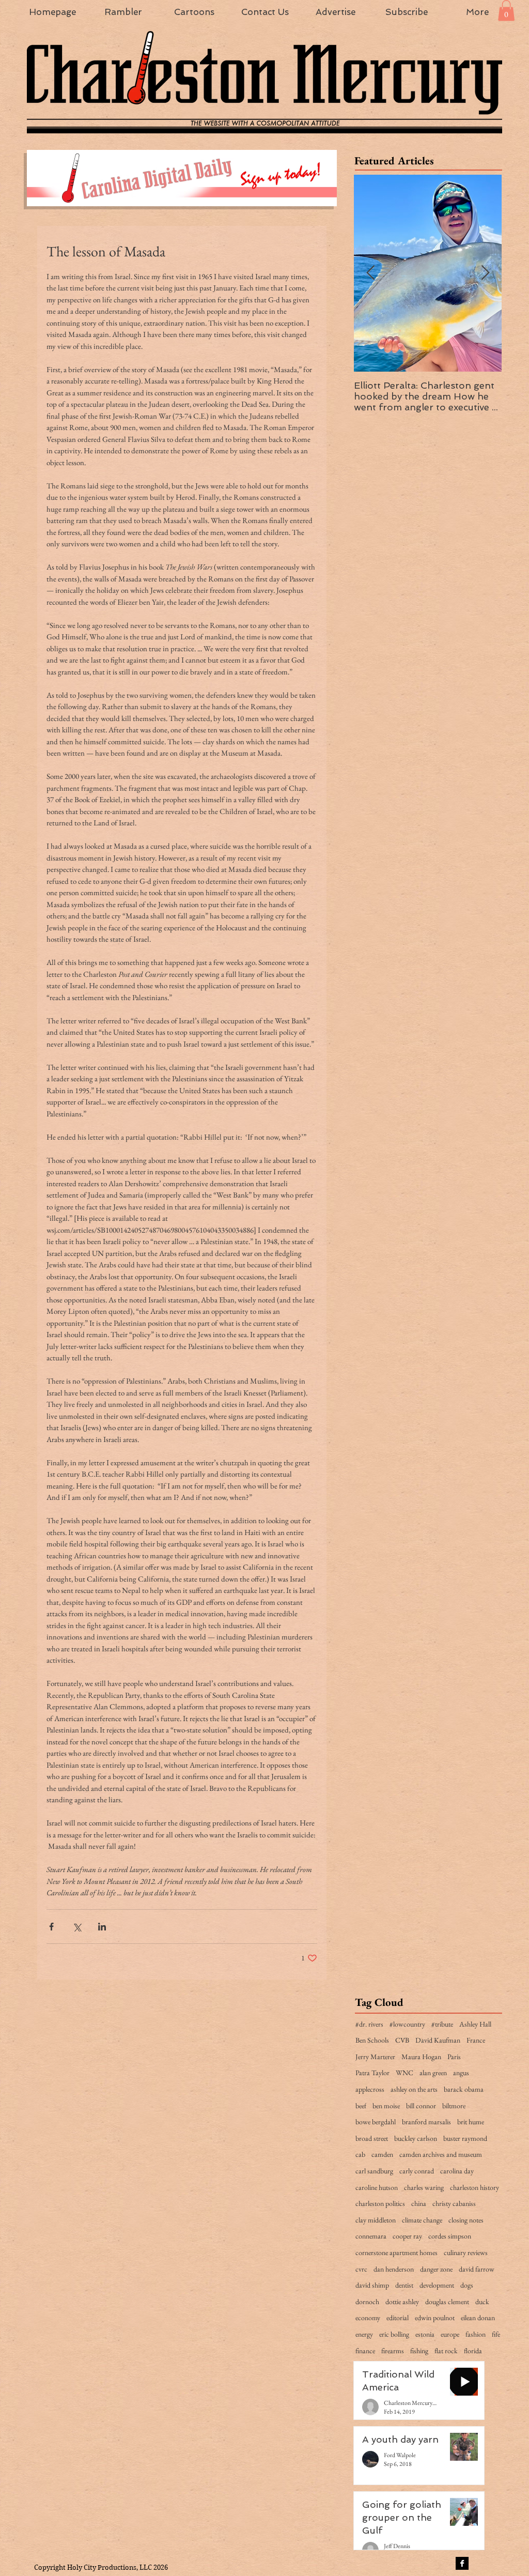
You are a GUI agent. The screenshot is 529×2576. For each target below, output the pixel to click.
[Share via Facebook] (51, 1927)
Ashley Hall (475, 2024)
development (437, 2285)
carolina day (457, 2171)
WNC (404, 2073)
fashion (476, 2334)
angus (461, 2073)
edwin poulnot (435, 2318)
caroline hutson (377, 2187)
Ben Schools (372, 2040)
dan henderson (394, 2269)
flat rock (446, 2351)
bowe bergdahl (376, 2122)
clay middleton (376, 2220)
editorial (398, 2318)
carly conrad (417, 2171)
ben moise (386, 2106)
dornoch (367, 2302)
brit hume (471, 2122)
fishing (419, 2351)
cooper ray (407, 2236)
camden (382, 2154)
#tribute (442, 2024)
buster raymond (465, 2138)
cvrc (361, 2269)
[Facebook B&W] (462, 2563)
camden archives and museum (441, 2154)
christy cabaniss (454, 2203)
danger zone (436, 2269)
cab (360, 2154)
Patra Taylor (372, 2073)
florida (473, 2351)
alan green (433, 2073)
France (476, 2040)
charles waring (424, 2187)
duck (482, 2302)
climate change (422, 2220)
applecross (370, 2089)
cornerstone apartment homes (396, 2252)
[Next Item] (485, 273)
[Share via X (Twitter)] (77, 1927)
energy (364, 2334)
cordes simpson (450, 2236)
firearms (393, 2351)
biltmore (454, 2106)
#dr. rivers (369, 2024)
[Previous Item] (370, 273)
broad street (372, 2138)
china (419, 2203)
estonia (425, 2334)
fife (496, 2334)
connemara (371, 2236)
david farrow (477, 2269)
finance (365, 2351)
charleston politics (380, 2203)
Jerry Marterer (375, 2057)
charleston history (474, 2187)
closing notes (466, 2220)
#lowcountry (407, 2024)
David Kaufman (438, 2040)
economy (368, 2318)
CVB (402, 2040)
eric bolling (394, 2334)
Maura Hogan (421, 2057)
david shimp (372, 2285)
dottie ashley (402, 2302)
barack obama (464, 2089)
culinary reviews (466, 2252)
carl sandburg (374, 2171)
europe (450, 2334)
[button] (506, 11)
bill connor (421, 2106)
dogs (467, 2285)
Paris (454, 2057)
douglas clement (447, 2302)
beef (361, 2106)
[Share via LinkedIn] (102, 1927)
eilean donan (478, 2318)
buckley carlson (416, 2138)
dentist (404, 2285)
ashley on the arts (414, 2089)
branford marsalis (426, 2122)
